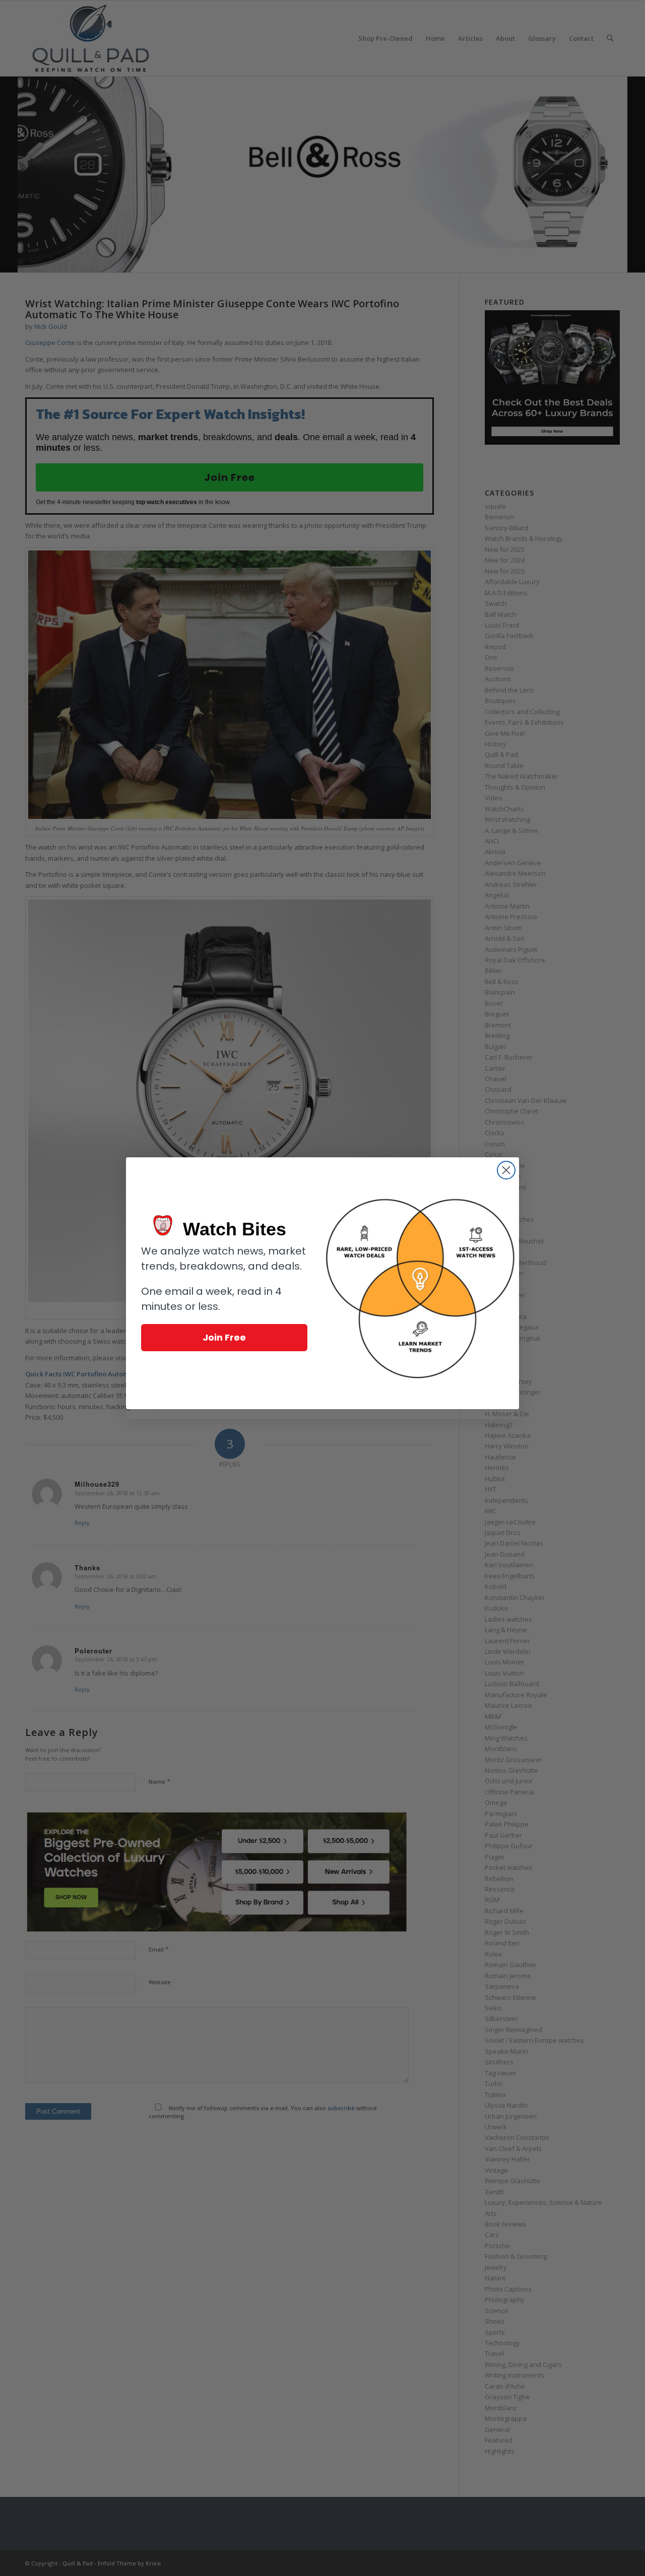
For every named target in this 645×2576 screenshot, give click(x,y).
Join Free (224, 1337)
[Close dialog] (506, 1170)
